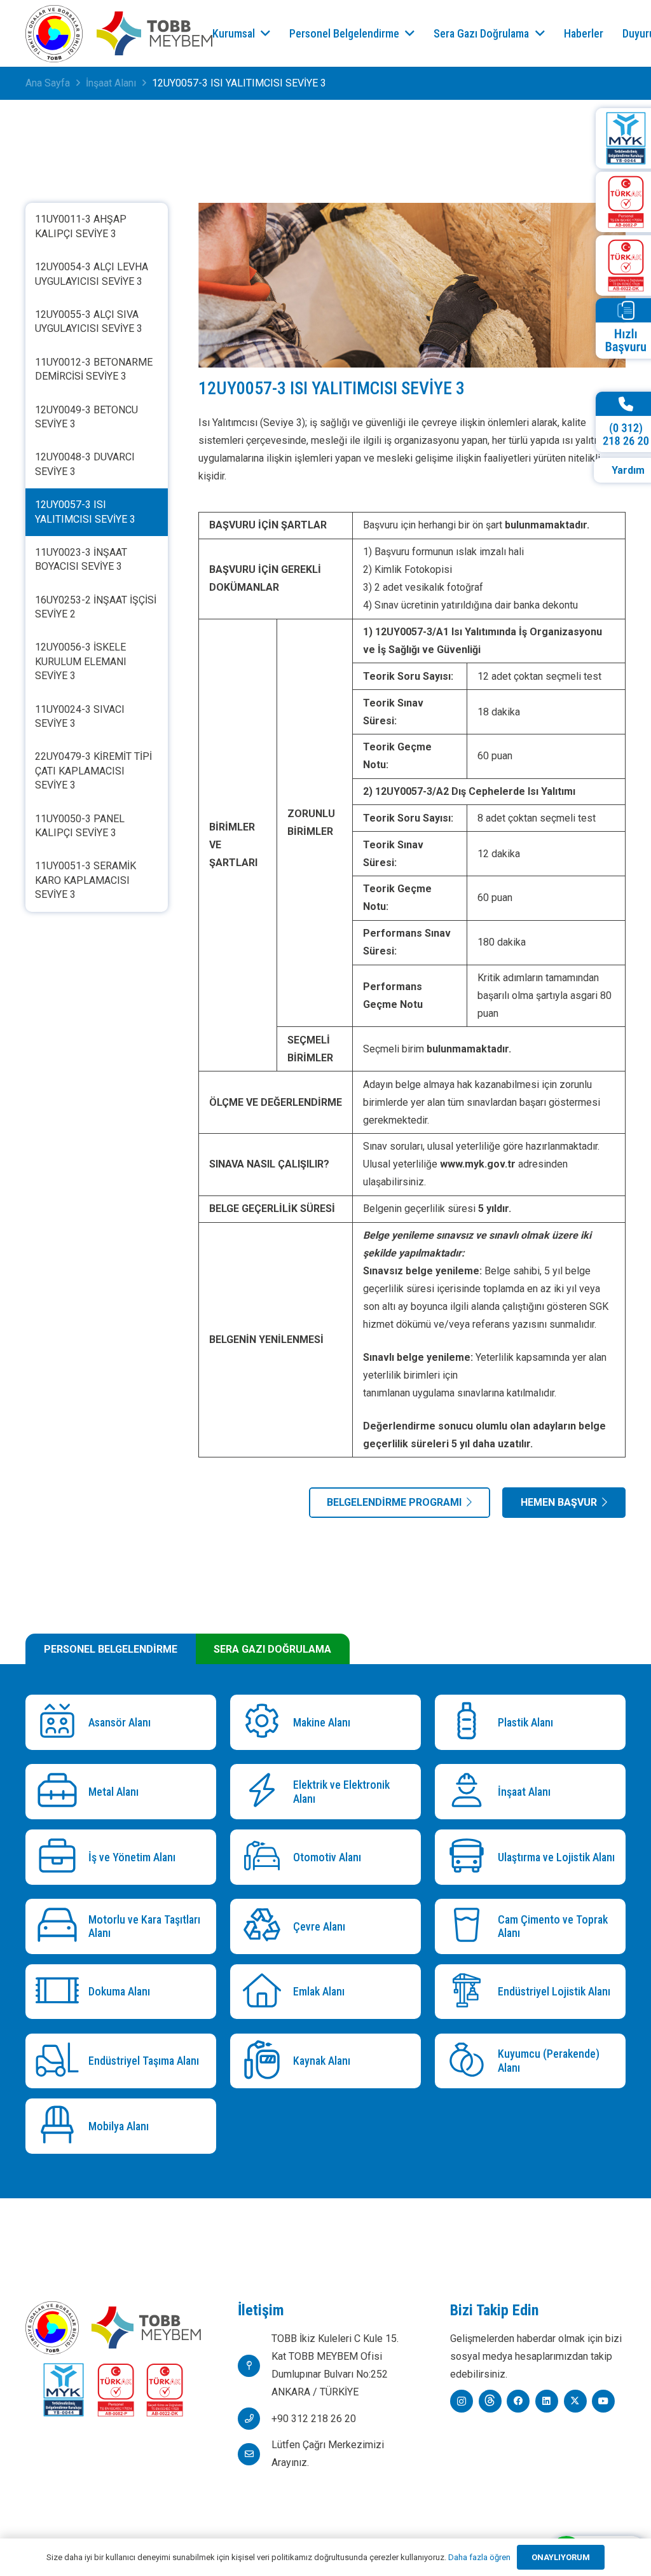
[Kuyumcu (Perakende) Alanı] (469, 2061)
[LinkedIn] (547, 2401)
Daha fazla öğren (479, 2557)
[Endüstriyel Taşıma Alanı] (60, 2061)
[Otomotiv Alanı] (265, 1857)
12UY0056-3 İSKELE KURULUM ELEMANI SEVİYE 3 (81, 661)
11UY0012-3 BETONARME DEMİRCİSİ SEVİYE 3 (94, 369)
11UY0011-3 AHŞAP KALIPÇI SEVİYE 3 (81, 226)
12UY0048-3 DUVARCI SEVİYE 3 (85, 464)
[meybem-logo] (154, 34)
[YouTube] (603, 2401)
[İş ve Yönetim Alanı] (60, 1857)
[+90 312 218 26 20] (255, 2419)
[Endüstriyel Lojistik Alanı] (469, 1992)
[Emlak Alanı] (265, 1992)
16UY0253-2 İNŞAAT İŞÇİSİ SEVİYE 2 (96, 607)
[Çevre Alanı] (265, 1926)
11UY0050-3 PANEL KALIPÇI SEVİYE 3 (80, 826)
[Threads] (490, 2401)
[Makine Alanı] (265, 1722)
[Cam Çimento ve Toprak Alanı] (469, 1926)
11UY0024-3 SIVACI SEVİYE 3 (80, 716)
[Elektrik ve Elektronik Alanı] (265, 1792)
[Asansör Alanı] (60, 1722)
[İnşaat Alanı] (469, 1792)
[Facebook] (518, 2401)
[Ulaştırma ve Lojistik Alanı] (469, 1857)
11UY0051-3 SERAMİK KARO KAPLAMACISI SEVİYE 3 (86, 880)
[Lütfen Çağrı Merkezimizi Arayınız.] (255, 2454)
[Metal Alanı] (60, 1792)
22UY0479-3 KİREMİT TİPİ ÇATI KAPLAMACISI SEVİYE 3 (93, 771)
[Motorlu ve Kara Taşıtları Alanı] (60, 1926)
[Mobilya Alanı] (60, 2126)
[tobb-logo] (54, 34)
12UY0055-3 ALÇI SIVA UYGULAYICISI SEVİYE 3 (89, 321)
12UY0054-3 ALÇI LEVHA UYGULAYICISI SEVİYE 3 (92, 274)
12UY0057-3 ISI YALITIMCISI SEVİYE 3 (85, 512)
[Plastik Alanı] (469, 1722)
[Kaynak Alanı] (265, 2061)
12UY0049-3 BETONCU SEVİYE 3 (86, 417)
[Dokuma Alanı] (60, 1992)
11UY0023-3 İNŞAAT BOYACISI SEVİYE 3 (81, 559)
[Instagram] (462, 2401)
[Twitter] (575, 2401)
